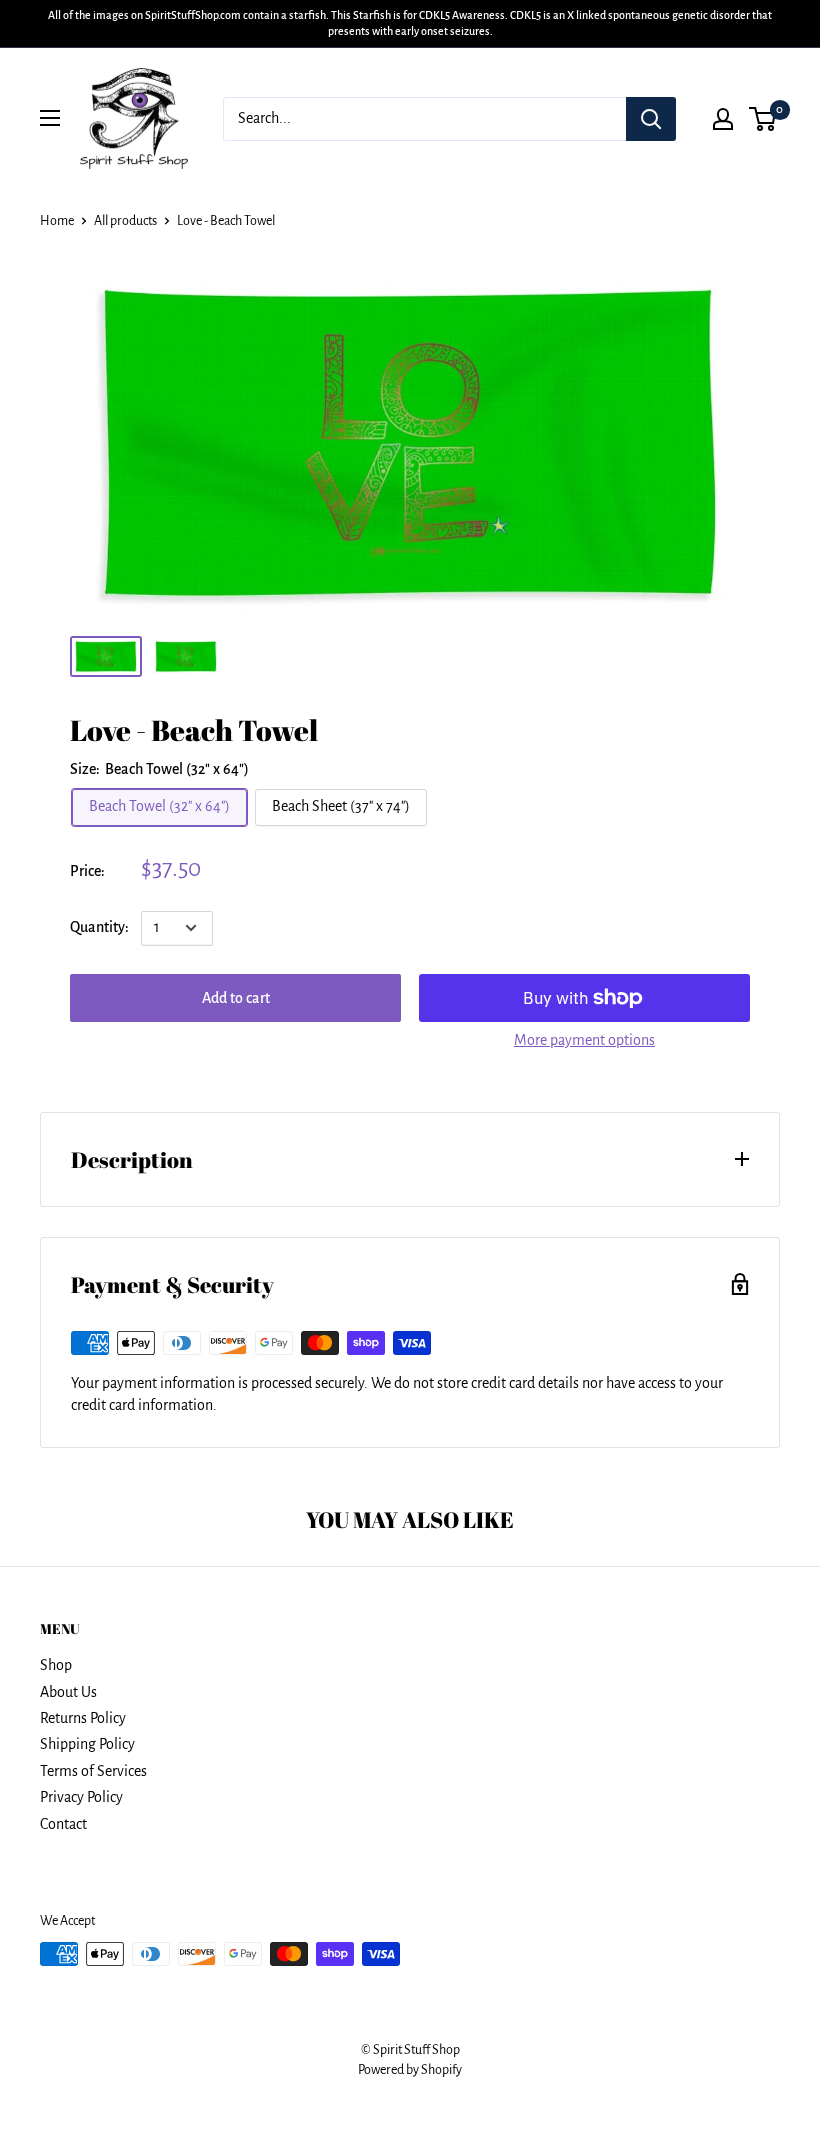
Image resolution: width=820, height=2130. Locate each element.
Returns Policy (83, 1718)
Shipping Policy (87, 1744)
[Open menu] (50, 118)
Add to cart (236, 998)
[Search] (651, 119)
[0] (763, 119)
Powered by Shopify (410, 2070)
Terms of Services (93, 1771)
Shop (56, 1665)
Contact (63, 1824)
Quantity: (99, 927)
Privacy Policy (81, 1797)
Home (57, 221)
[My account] (723, 119)
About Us (68, 1692)
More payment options (584, 1040)
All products (125, 221)
